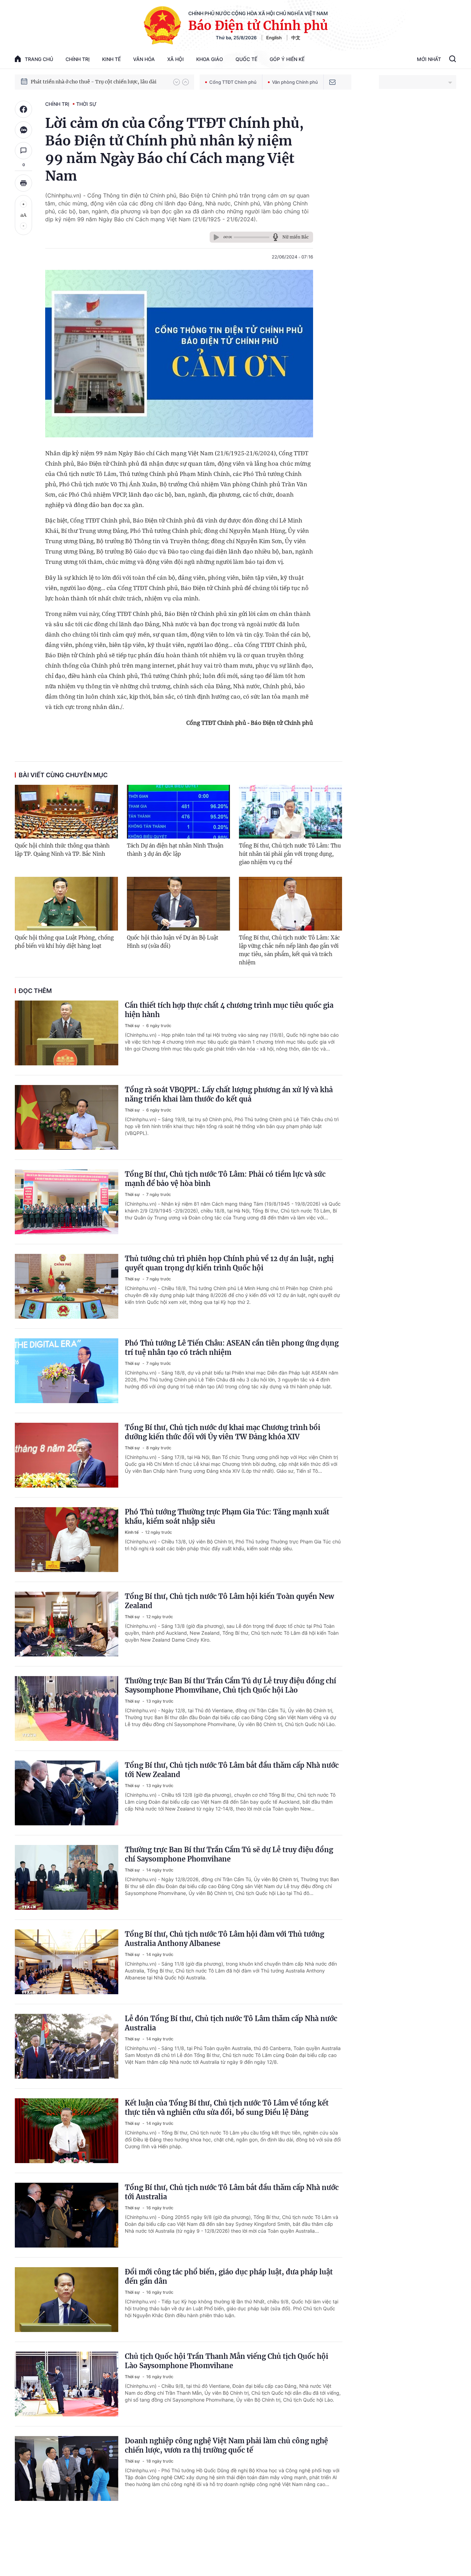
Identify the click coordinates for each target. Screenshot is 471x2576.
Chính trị (78, 59)
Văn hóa (144, 59)
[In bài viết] (23, 183)
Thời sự (86, 104)
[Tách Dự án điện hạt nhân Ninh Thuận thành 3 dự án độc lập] (178, 812)
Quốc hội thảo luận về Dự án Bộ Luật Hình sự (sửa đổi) (173, 942)
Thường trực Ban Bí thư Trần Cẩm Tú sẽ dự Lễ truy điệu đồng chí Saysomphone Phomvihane (229, 1854)
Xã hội (176, 59)
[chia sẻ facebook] (23, 109)
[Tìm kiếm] (453, 60)
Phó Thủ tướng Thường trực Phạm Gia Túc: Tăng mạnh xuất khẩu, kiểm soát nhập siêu (227, 1517)
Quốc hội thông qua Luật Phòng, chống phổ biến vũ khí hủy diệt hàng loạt (64, 942)
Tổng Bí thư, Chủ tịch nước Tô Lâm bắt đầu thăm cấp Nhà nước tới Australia (232, 2192)
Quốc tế (246, 59)
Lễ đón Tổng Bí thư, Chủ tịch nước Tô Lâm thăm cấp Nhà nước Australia (231, 2023)
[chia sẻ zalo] (23, 130)
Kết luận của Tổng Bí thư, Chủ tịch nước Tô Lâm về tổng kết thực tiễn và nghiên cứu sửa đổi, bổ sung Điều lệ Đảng (227, 2108)
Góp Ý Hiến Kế (287, 59)
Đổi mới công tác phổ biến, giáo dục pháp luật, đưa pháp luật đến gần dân (229, 2276)
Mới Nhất (429, 59)
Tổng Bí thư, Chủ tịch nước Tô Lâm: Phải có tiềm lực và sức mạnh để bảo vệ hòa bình (225, 1179)
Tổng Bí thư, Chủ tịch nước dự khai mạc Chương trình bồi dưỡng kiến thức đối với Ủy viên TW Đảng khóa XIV (223, 1432)
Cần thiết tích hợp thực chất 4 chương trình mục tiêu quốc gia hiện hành (229, 1010)
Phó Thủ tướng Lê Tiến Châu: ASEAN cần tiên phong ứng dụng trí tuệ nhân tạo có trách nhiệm (232, 1348)
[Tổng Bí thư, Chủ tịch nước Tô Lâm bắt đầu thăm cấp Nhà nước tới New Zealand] (67, 1793)
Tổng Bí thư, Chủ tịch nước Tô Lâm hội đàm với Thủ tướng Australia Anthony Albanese (224, 1939)
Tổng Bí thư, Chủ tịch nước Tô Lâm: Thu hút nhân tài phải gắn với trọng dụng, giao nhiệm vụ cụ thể (290, 854)
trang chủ (39, 59)
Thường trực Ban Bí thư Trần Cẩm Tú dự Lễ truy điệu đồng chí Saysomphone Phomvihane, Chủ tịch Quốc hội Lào (231, 1685)
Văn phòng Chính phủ (295, 82)
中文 (296, 38)
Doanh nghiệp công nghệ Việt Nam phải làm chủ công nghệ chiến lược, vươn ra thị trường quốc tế (226, 2445)
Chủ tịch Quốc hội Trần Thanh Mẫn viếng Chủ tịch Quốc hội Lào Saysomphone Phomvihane (227, 2361)
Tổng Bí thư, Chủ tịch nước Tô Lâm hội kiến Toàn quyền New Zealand (229, 1601)
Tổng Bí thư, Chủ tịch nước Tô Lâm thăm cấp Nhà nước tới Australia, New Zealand (99, 82)
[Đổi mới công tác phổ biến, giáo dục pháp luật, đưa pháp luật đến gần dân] (67, 2300)
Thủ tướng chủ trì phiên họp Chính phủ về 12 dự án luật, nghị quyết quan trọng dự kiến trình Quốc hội (229, 1263)
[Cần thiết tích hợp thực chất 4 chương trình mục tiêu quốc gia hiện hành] (67, 1033)
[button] (177, 82)
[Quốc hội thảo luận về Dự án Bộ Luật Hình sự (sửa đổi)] (178, 904)
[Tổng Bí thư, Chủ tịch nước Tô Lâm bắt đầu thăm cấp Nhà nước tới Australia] (67, 2215)
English (274, 38)
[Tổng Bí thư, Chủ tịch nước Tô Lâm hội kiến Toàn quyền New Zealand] (67, 1624)
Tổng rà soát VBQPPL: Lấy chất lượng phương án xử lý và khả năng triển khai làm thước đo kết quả (229, 1094)
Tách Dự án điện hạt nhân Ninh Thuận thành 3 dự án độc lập (175, 850)
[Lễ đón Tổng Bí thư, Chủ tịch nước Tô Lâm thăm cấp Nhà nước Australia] (67, 2046)
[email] (332, 82)
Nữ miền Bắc (295, 237)
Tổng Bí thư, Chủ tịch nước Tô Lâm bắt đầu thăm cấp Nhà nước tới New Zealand (232, 1770)
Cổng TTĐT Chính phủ (233, 82)
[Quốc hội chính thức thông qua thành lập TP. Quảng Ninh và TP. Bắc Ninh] (66, 812)
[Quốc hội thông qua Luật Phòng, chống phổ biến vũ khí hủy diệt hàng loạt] (66, 904)
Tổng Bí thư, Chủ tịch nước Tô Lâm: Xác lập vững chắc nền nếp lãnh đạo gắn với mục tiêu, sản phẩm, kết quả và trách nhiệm (289, 950)
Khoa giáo (210, 59)
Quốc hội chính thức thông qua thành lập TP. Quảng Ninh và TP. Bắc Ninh (62, 850)
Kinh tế (111, 59)
